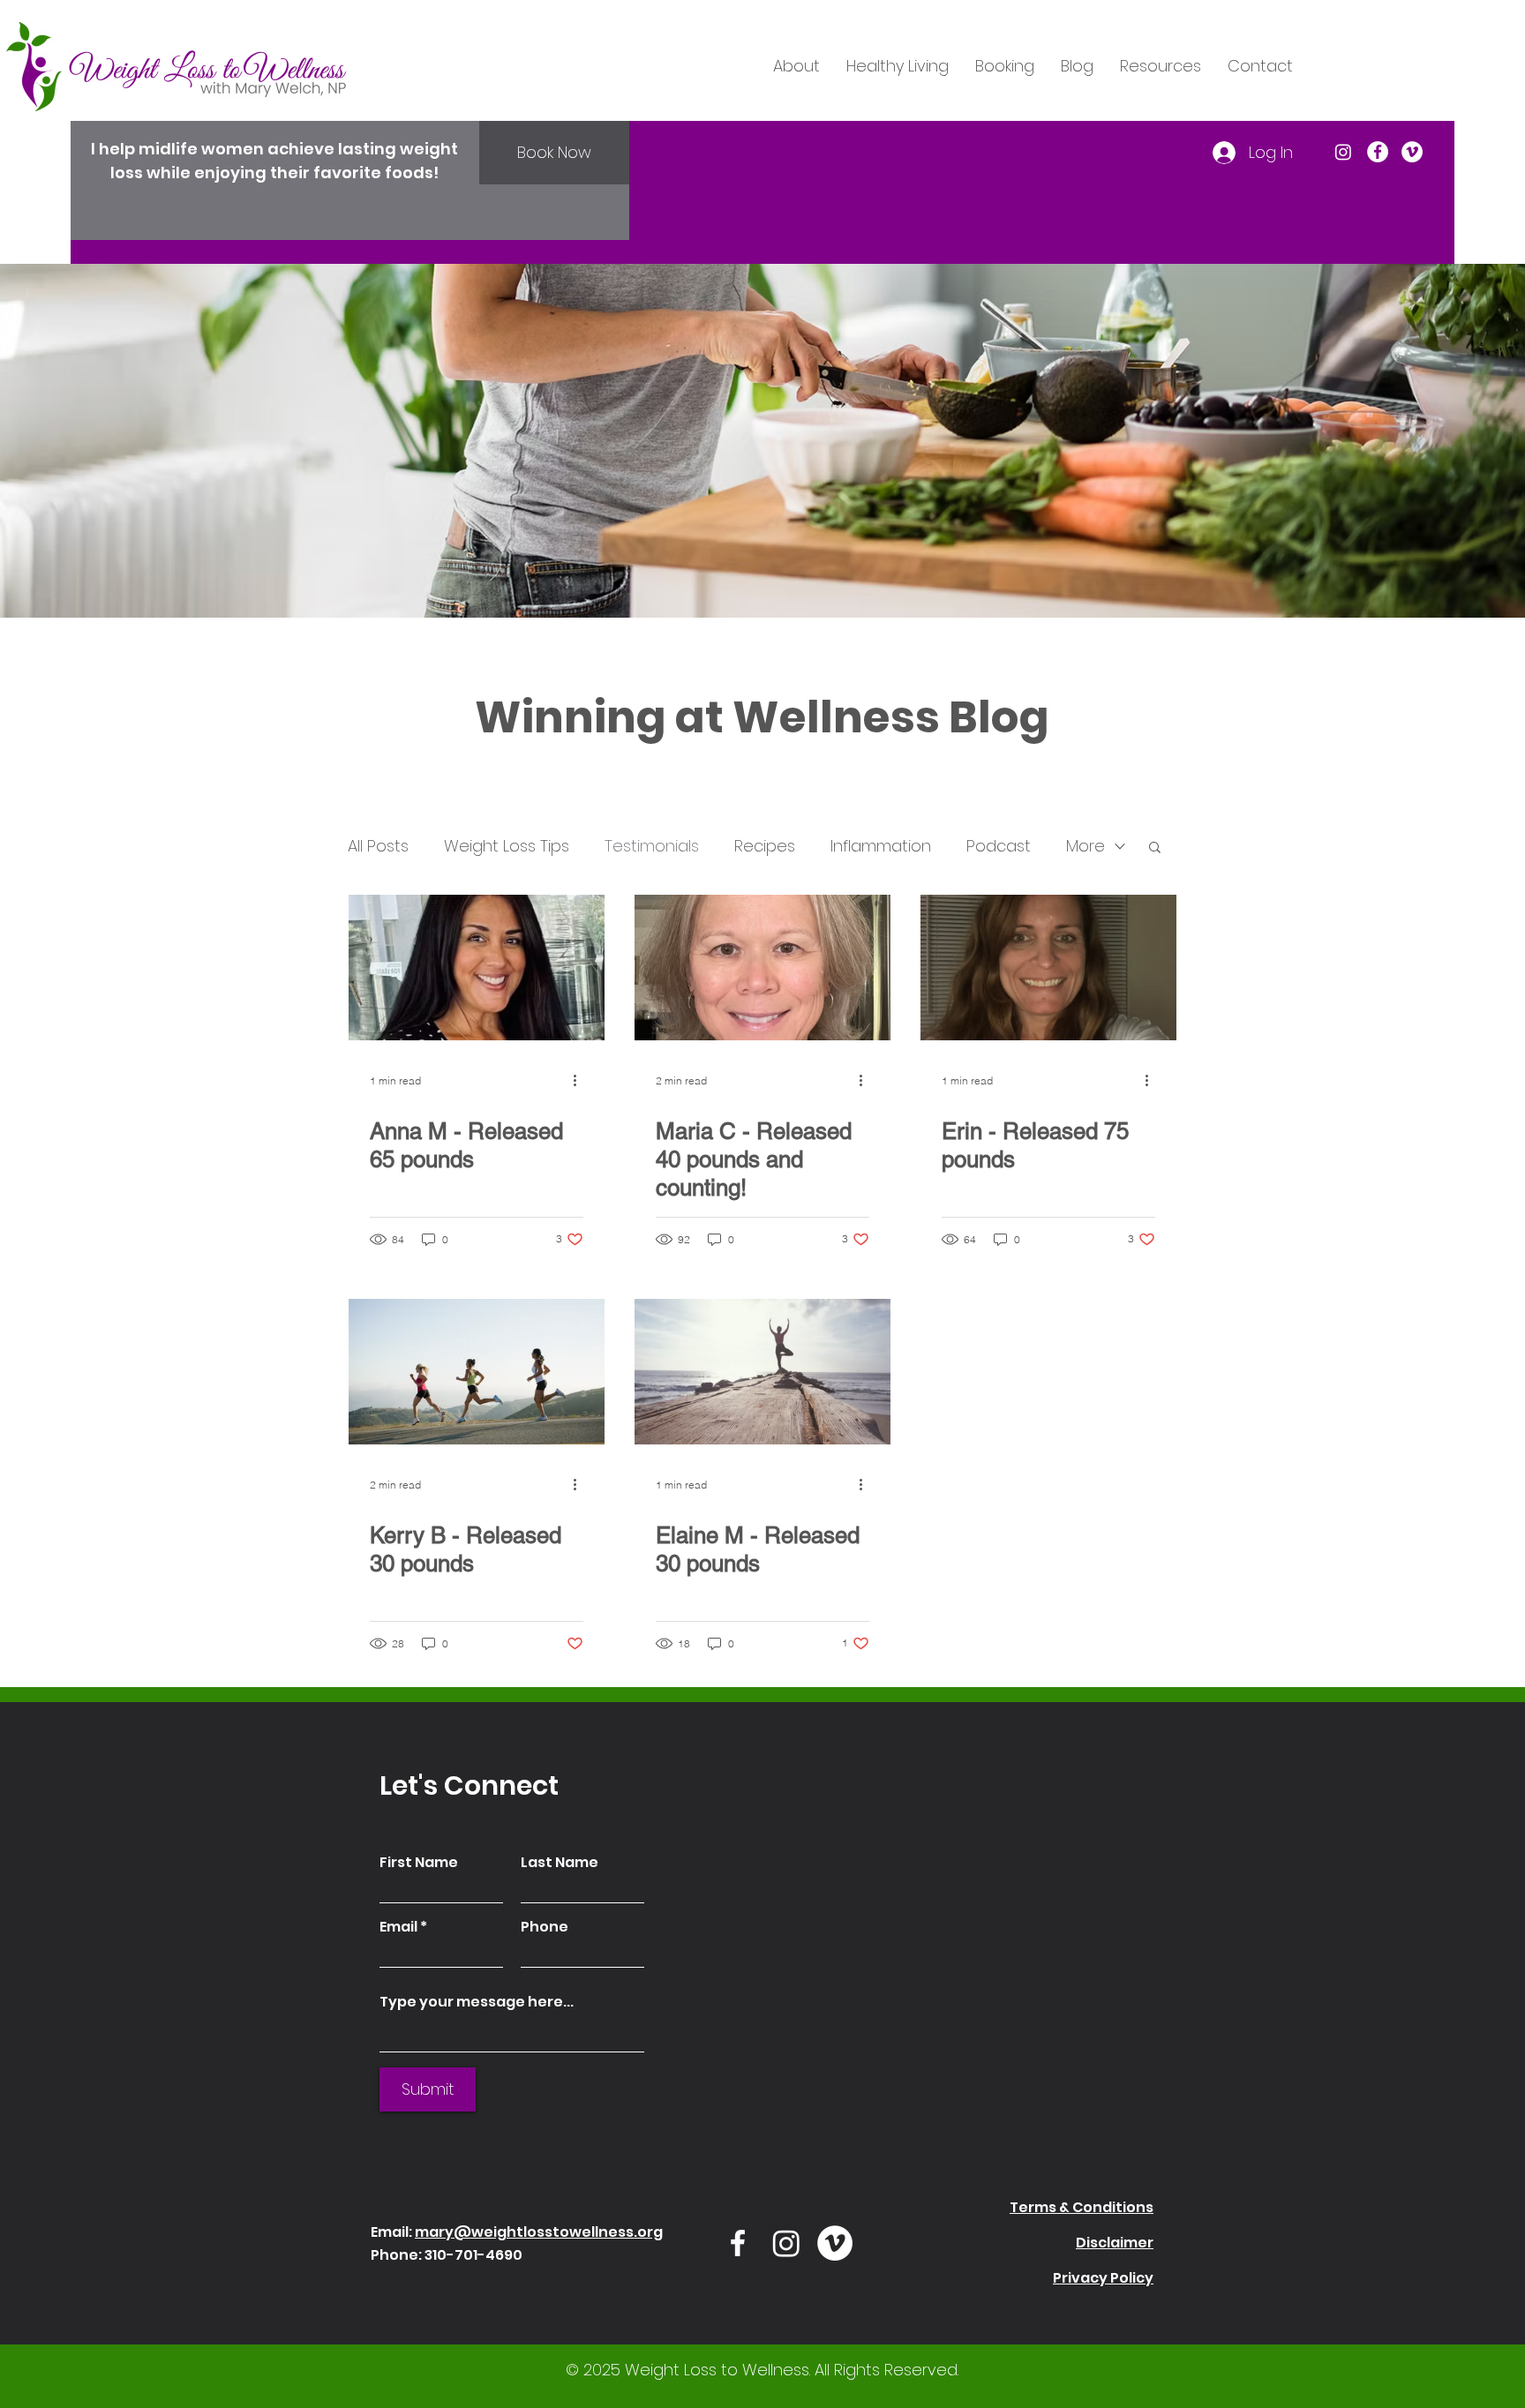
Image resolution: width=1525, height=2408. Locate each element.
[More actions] (581, 1080)
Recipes (765, 846)
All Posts (378, 846)
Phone (545, 1927)
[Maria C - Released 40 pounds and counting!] (762, 968)
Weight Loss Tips (507, 846)
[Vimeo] (1412, 152)
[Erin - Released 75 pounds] (1048, 968)
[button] (1155, 848)
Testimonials (652, 846)
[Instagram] (1343, 152)
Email (398, 1927)
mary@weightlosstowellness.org (539, 2232)
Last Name (560, 1863)
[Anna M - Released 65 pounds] (477, 968)
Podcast (999, 846)
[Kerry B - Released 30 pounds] (477, 1372)
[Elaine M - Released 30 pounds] (762, 1372)
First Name (419, 1863)
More (1086, 846)
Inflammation (881, 846)
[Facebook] (1378, 152)
